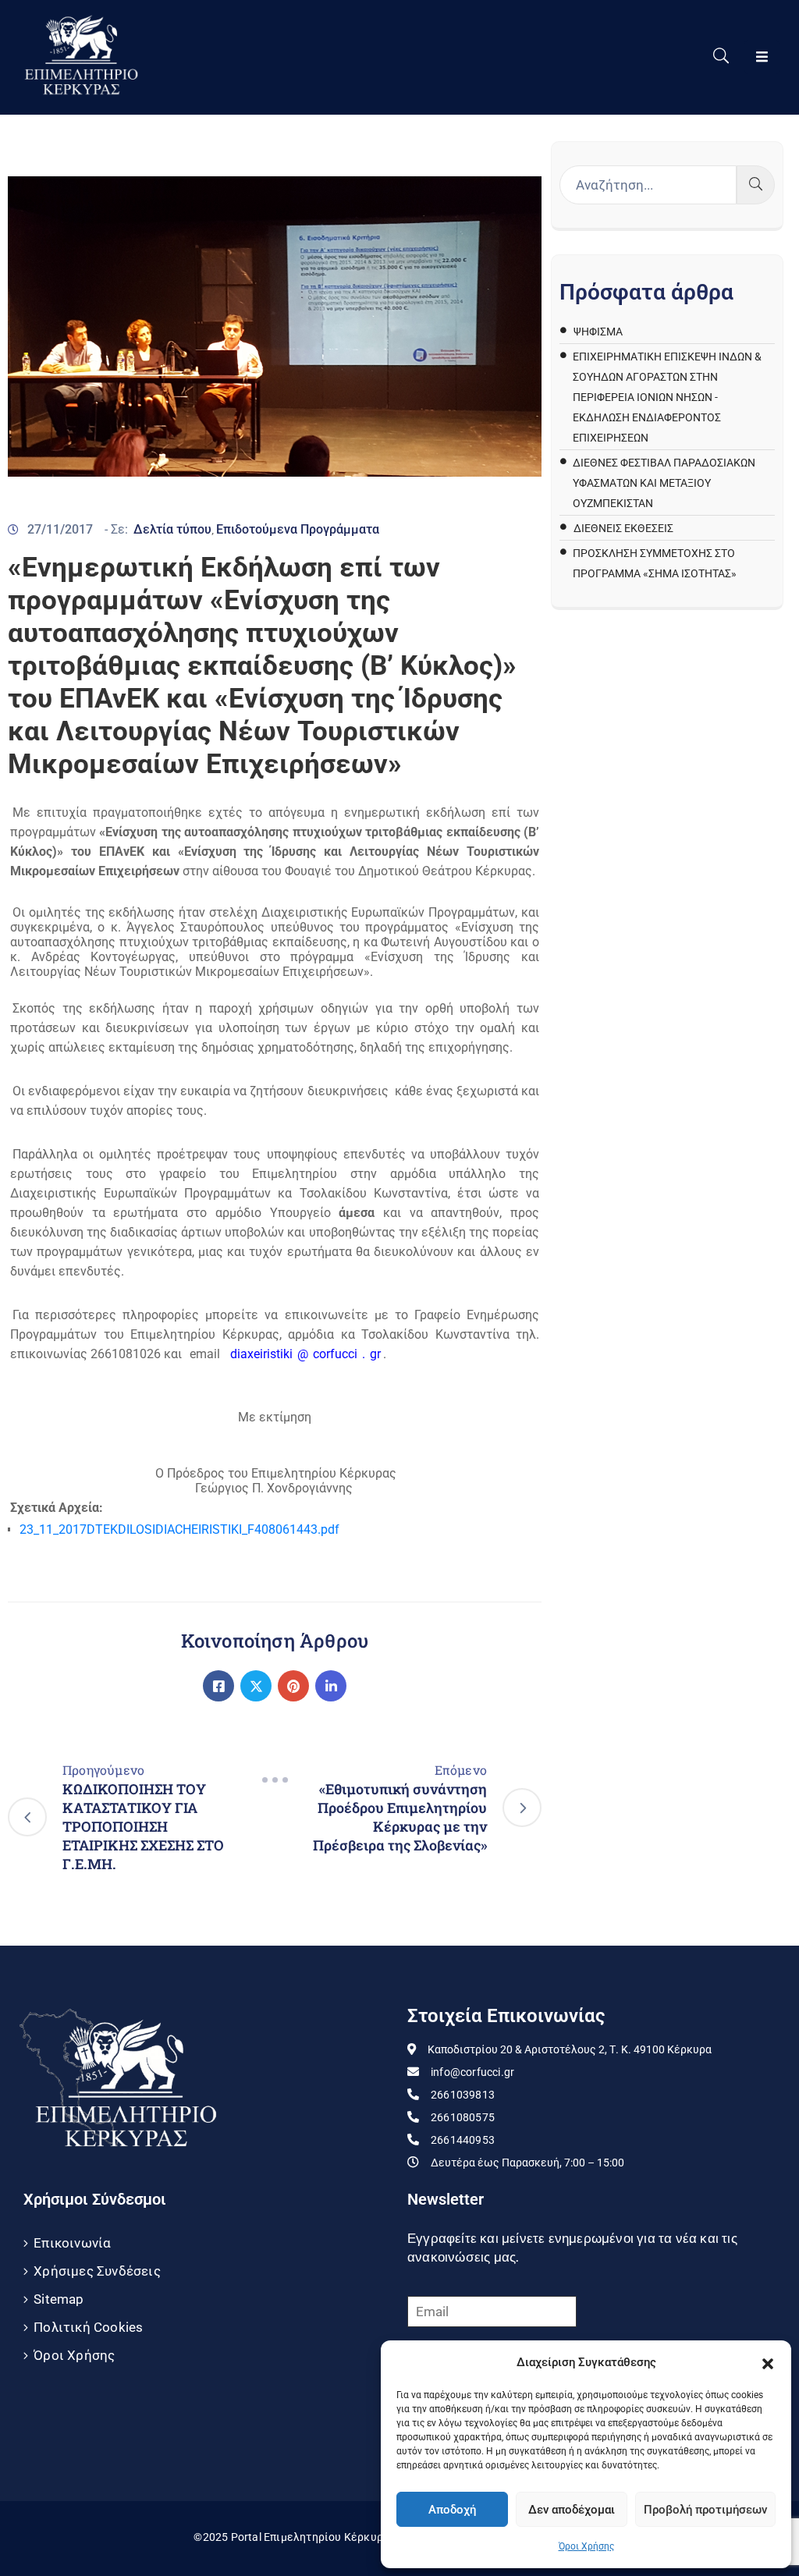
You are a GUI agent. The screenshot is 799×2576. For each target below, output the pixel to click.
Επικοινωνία (72, 2243)
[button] (768, 2362)
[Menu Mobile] (762, 57)
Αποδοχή (452, 2510)
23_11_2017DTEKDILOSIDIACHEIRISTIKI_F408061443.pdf (179, 1529)
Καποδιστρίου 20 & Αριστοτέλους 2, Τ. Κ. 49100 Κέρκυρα (570, 2049)
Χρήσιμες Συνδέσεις (97, 2271)
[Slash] (275, 1779)
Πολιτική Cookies (88, 2327)
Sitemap (59, 2299)
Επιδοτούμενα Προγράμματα (298, 529)
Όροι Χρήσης (586, 2546)
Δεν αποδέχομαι (572, 2510)
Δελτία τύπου (172, 529)
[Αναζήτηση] (756, 185)
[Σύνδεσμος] (218, 1686)
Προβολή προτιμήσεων (705, 2510)
